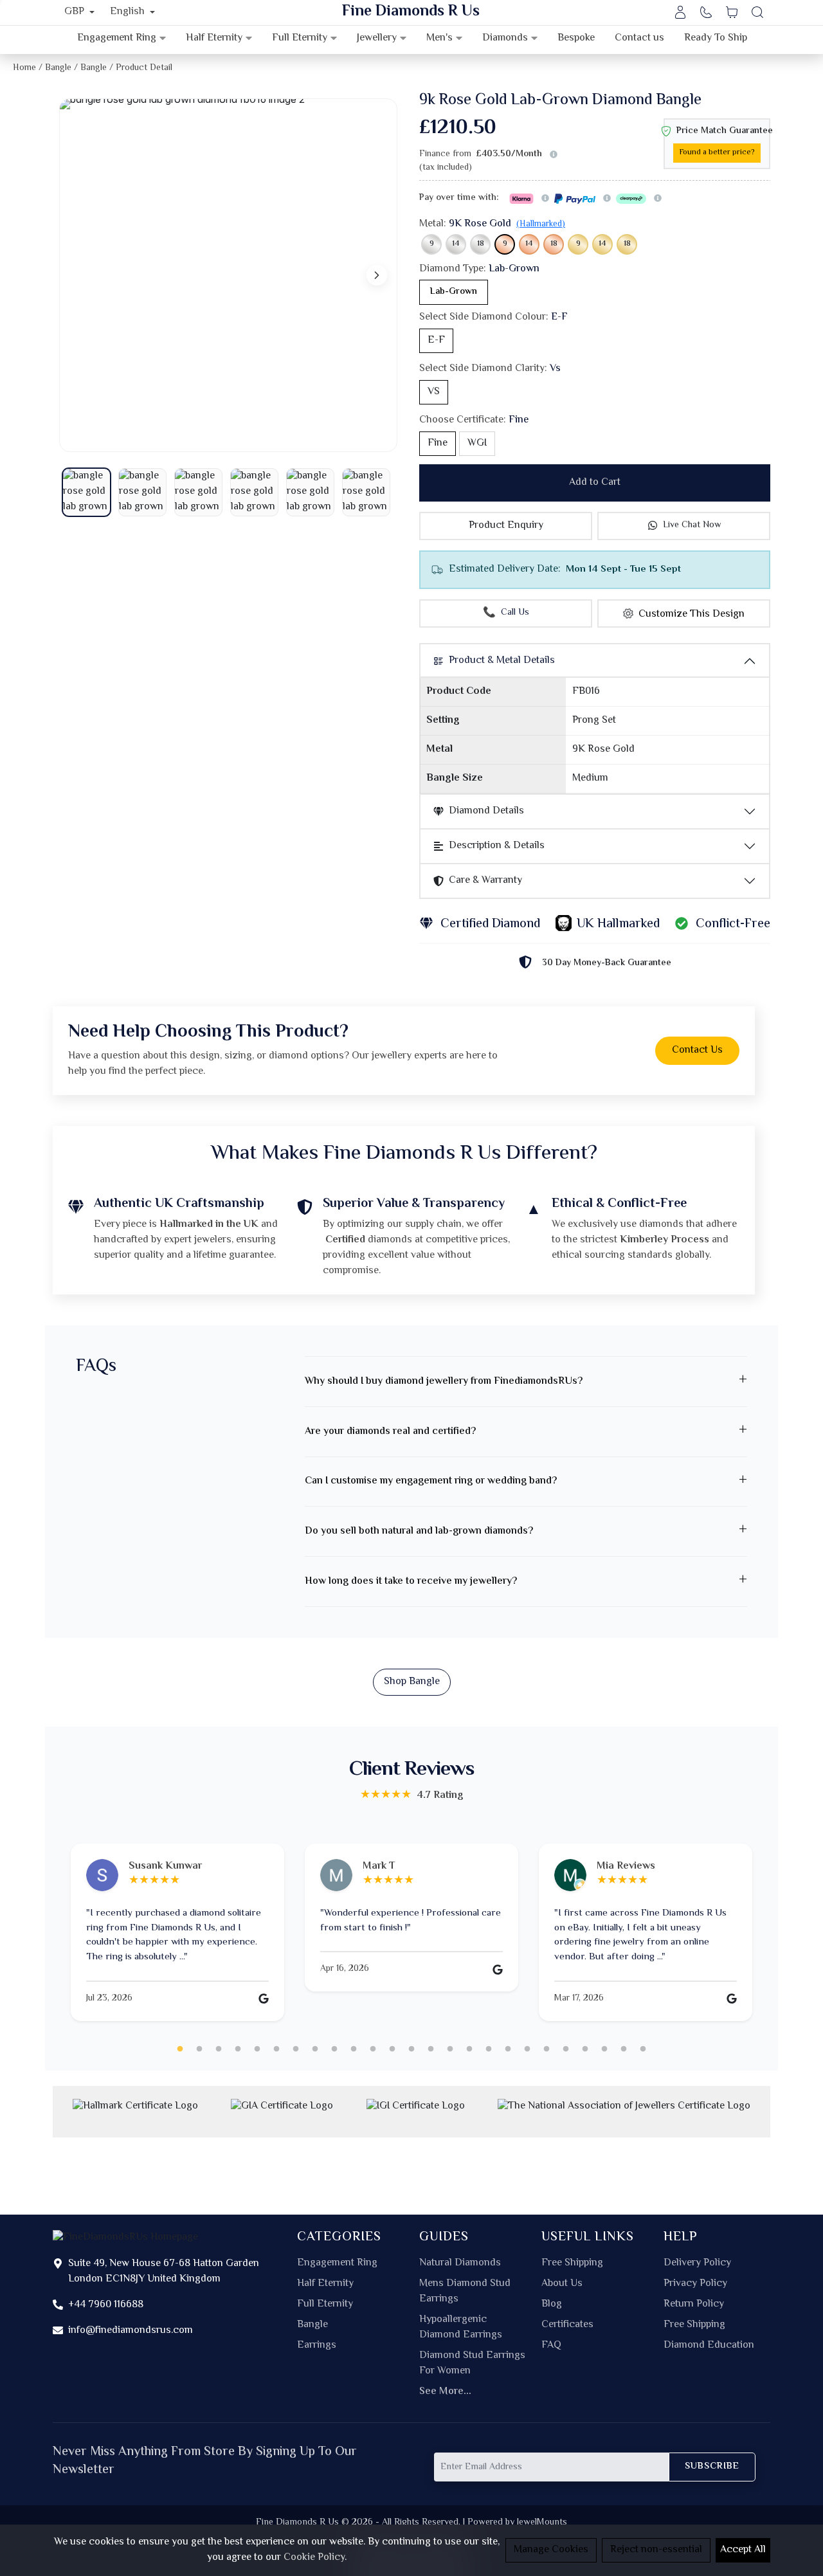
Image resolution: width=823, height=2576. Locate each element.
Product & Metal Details (502, 661)
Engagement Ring (337, 2263)
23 (604, 2049)
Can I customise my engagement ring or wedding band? (431, 1481)
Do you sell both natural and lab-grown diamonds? (419, 1531)
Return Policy (694, 2305)
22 (585, 2049)
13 (411, 2049)
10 (354, 2049)
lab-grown (454, 292)
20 (547, 2049)
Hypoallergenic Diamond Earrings (461, 2328)
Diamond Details (486, 811)
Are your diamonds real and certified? (390, 1432)
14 (456, 244)
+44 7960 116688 (106, 2305)
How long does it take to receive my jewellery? (411, 1582)
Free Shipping (572, 2263)
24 (624, 2049)
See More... (445, 2392)
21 (566, 2049)
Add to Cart (595, 483)
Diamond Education (709, 2346)
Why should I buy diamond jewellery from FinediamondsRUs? (444, 1382)
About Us (562, 2284)
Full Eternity (325, 2305)
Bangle (312, 2325)
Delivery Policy (697, 2263)
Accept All (743, 2550)
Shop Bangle (412, 1682)
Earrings (317, 2346)
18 (481, 244)
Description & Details (497, 846)
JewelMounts (542, 2522)
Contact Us (697, 1050)
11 (373, 2049)
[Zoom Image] (228, 275)
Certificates (567, 2325)
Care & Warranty (485, 881)
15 (450, 2049)
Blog (552, 2305)
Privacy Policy (695, 2284)
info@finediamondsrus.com (131, 2331)
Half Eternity (325, 2284)
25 (643, 2049)
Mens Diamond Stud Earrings (465, 2292)
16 (469, 2049)
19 (527, 2049)
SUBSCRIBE (712, 2466)
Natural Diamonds (460, 2263)
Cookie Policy (314, 2558)
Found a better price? (717, 153)
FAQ (551, 2346)
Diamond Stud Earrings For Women (472, 2364)
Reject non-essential (656, 2550)
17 (489, 2049)
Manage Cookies (551, 2550)
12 (392, 2049)
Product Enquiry (506, 526)
